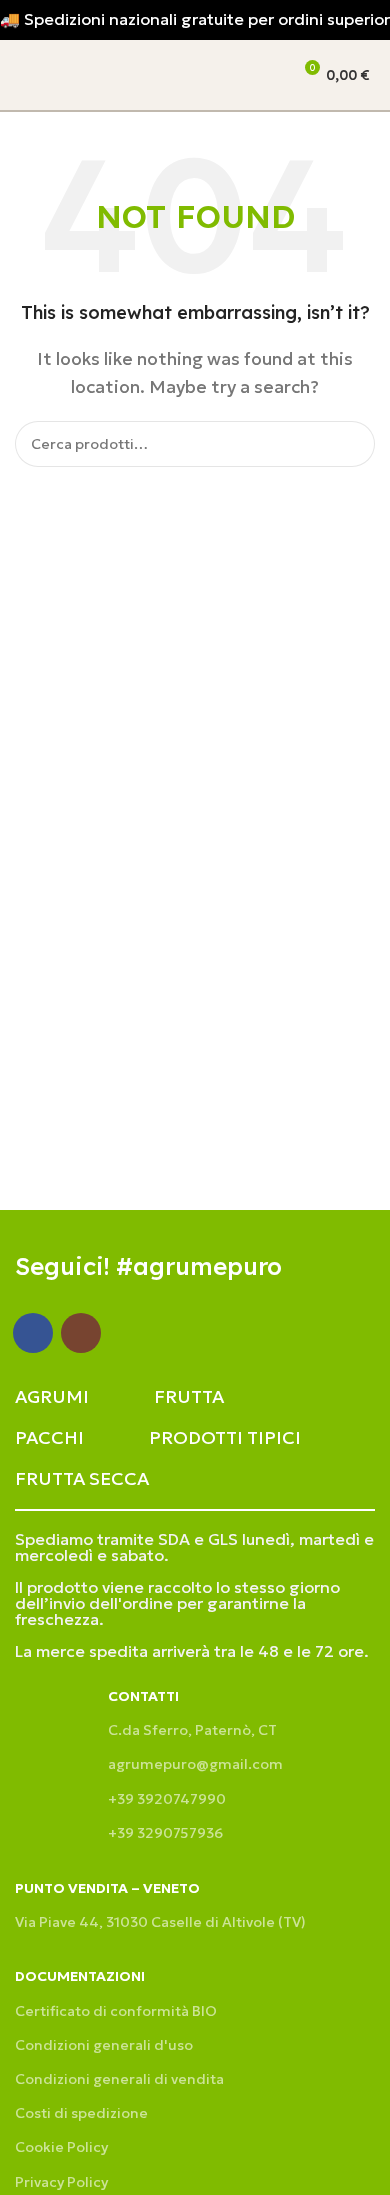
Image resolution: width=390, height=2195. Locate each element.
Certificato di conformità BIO (116, 2011)
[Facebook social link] (33, 1333)
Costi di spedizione (81, 2113)
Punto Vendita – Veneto (107, 1888)
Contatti (143, 1696)
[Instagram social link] (81, 1333)
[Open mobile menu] (23, 75)
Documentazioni (80, 1976)
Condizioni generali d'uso (104, 2045)
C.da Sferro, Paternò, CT (192, 1730)
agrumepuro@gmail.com (195, 1764)
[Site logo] (105, 73)
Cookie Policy (61, 2147)
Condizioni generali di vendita (119, 2079)
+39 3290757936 (165, 1833)
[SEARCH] (352, 444)
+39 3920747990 (167, 1799)
